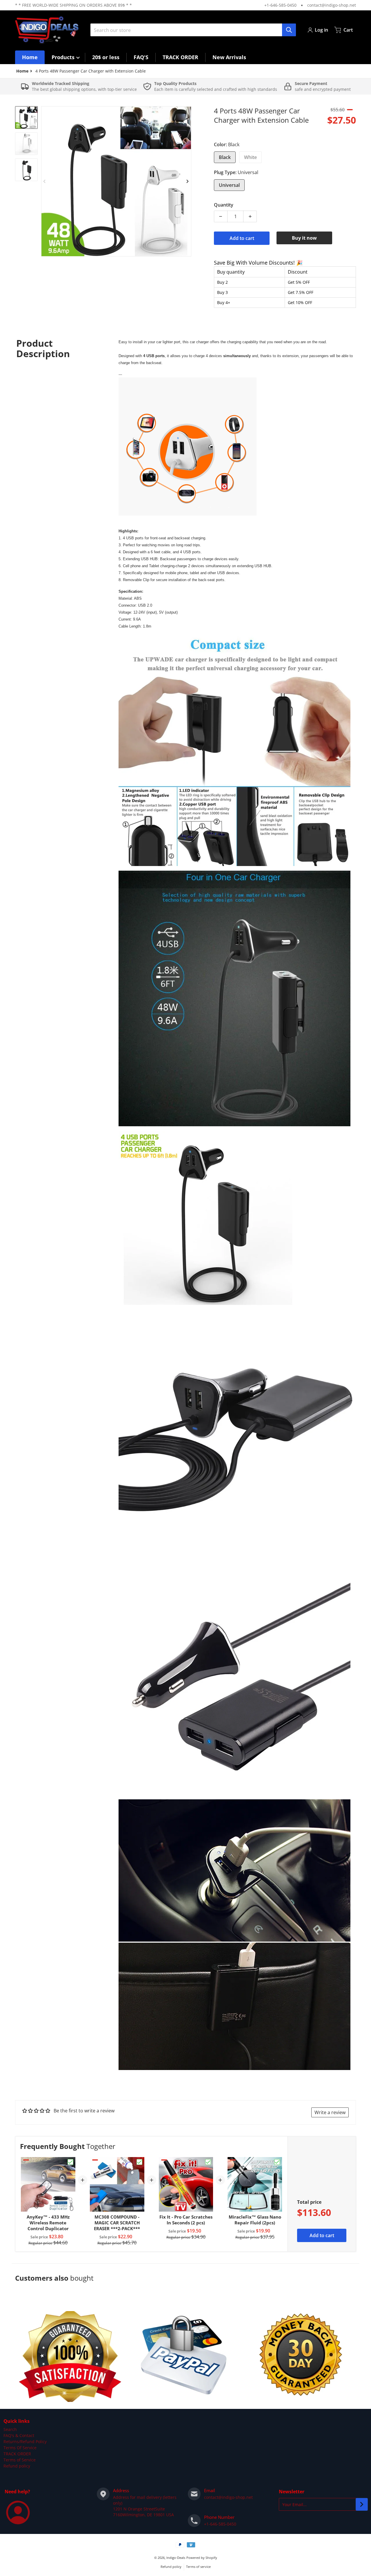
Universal (229, 185)
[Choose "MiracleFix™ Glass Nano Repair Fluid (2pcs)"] (277, 2162)
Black (225, 157)
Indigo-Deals (176, 2558)
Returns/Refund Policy (25, 2442)
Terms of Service (20, 2460)
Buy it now (304, 238)
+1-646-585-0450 (280, 5)
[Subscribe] (362, 2504)
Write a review (330, 2112)
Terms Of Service (20, 2448)
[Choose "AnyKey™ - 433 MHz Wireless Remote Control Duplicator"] (70, 2162)
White (250, 157)
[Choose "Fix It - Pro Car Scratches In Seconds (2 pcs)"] (208, 2162)
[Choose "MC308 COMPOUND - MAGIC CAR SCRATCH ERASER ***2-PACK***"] (139, 2162)
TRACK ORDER (17, 2454)
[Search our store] (289, 30)
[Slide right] (188, 181)
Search (10, 2429)
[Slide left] (45, 181)
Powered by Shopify (202, 2558)
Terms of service (198, 2567)
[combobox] (193, 30)
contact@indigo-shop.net (332, 5)
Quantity (224, 205)
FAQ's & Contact (19, 2435)
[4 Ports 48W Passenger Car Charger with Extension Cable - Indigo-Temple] (26, 117)
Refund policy (17, 2466)
